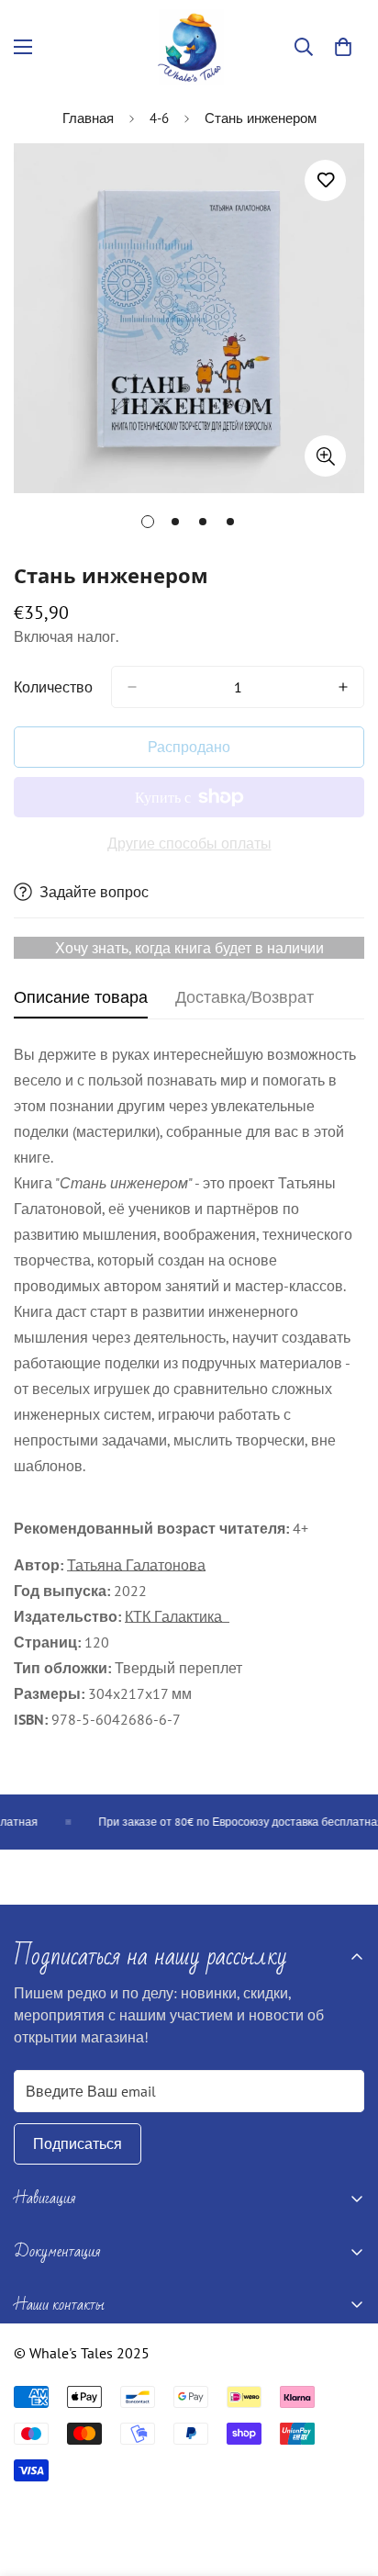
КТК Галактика (177, 1616)
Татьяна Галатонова (136, 1565)
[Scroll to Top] (345, 2479)
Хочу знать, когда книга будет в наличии (189, 948)
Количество (53, 687)
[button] (343, 47)
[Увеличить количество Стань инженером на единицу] (343, 687)
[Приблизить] (325, 456)
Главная (88, 118)
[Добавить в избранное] (325, 180)
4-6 (159, 118)
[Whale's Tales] (189, 47)
